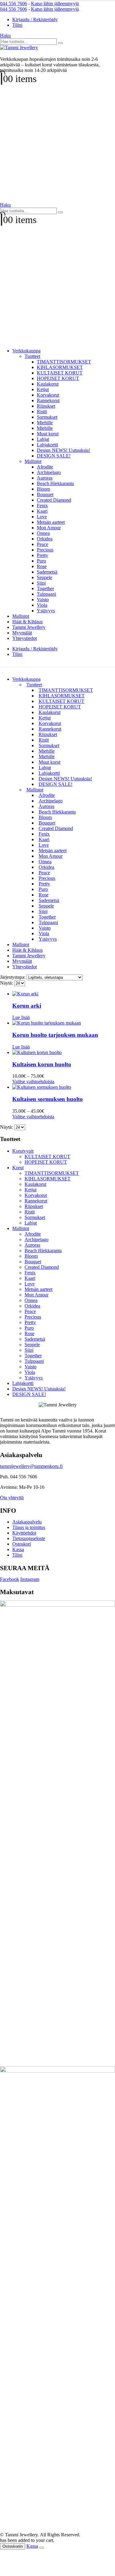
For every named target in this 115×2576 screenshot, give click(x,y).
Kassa (18, 1549)
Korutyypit (23, 1151)
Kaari (42, 511)
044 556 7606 (13, 4)
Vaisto (43, 600)
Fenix (42, 506)
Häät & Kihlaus (27, 622)
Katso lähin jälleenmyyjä (55, 4)
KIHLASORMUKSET (60, 367)
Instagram (30, 1579)
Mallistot (33, 461)
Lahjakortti (47, 445)
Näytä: (7, 983)
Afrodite (45, 467)
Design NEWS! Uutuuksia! (63, 450)
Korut (18, 1168)
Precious (45, 550)
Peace (42, 544)
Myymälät (22, 633)
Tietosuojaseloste (29, 1538)
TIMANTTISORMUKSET (64, 362)
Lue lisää (21, 1017)
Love (42, 517)
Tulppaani (46, 594)
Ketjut (43, 389)
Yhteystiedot (25, 638)
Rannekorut (48, 400)
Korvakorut (48, 395)
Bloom (43, 489)
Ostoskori (22, 1544)
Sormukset (47, 417)
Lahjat (43, 439)
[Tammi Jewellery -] (19, 47)
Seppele (44, 577)
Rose (42, 566)
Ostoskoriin (13, 2546)
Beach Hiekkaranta (55, 483)
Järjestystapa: (13, 977)
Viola (42, 605)
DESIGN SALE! (54, 456)
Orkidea (45, 539)
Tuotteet (32, 356)
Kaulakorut (48, 384)
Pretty (42, 555)
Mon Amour (49, 528)
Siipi (41, 583)
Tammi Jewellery (29, 627)
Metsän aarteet (51, 522)
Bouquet (45, 494)
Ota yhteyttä (12, 1498)
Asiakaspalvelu (27, 1522)
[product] (64, 994)
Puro (41, 561)
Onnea (43, 533)
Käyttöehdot (24, 1533)
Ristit (42, 412)
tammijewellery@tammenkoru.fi (31, 1466)
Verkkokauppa (26, 351)
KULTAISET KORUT (60, 373)
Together (45, 588)
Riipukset (46, 406)
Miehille (45, 423)
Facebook (10, 1579)
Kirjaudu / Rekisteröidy (35, 20)
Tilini (17, 25)
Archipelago (49, 472)
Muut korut (48, 434)
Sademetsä (47, 572)
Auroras (45, 478)
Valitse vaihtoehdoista (33, 1082)
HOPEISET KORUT (58, 378)
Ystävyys (46, 611)
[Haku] (60, 43)
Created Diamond (54, 500)
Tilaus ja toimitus (29, 1527)
